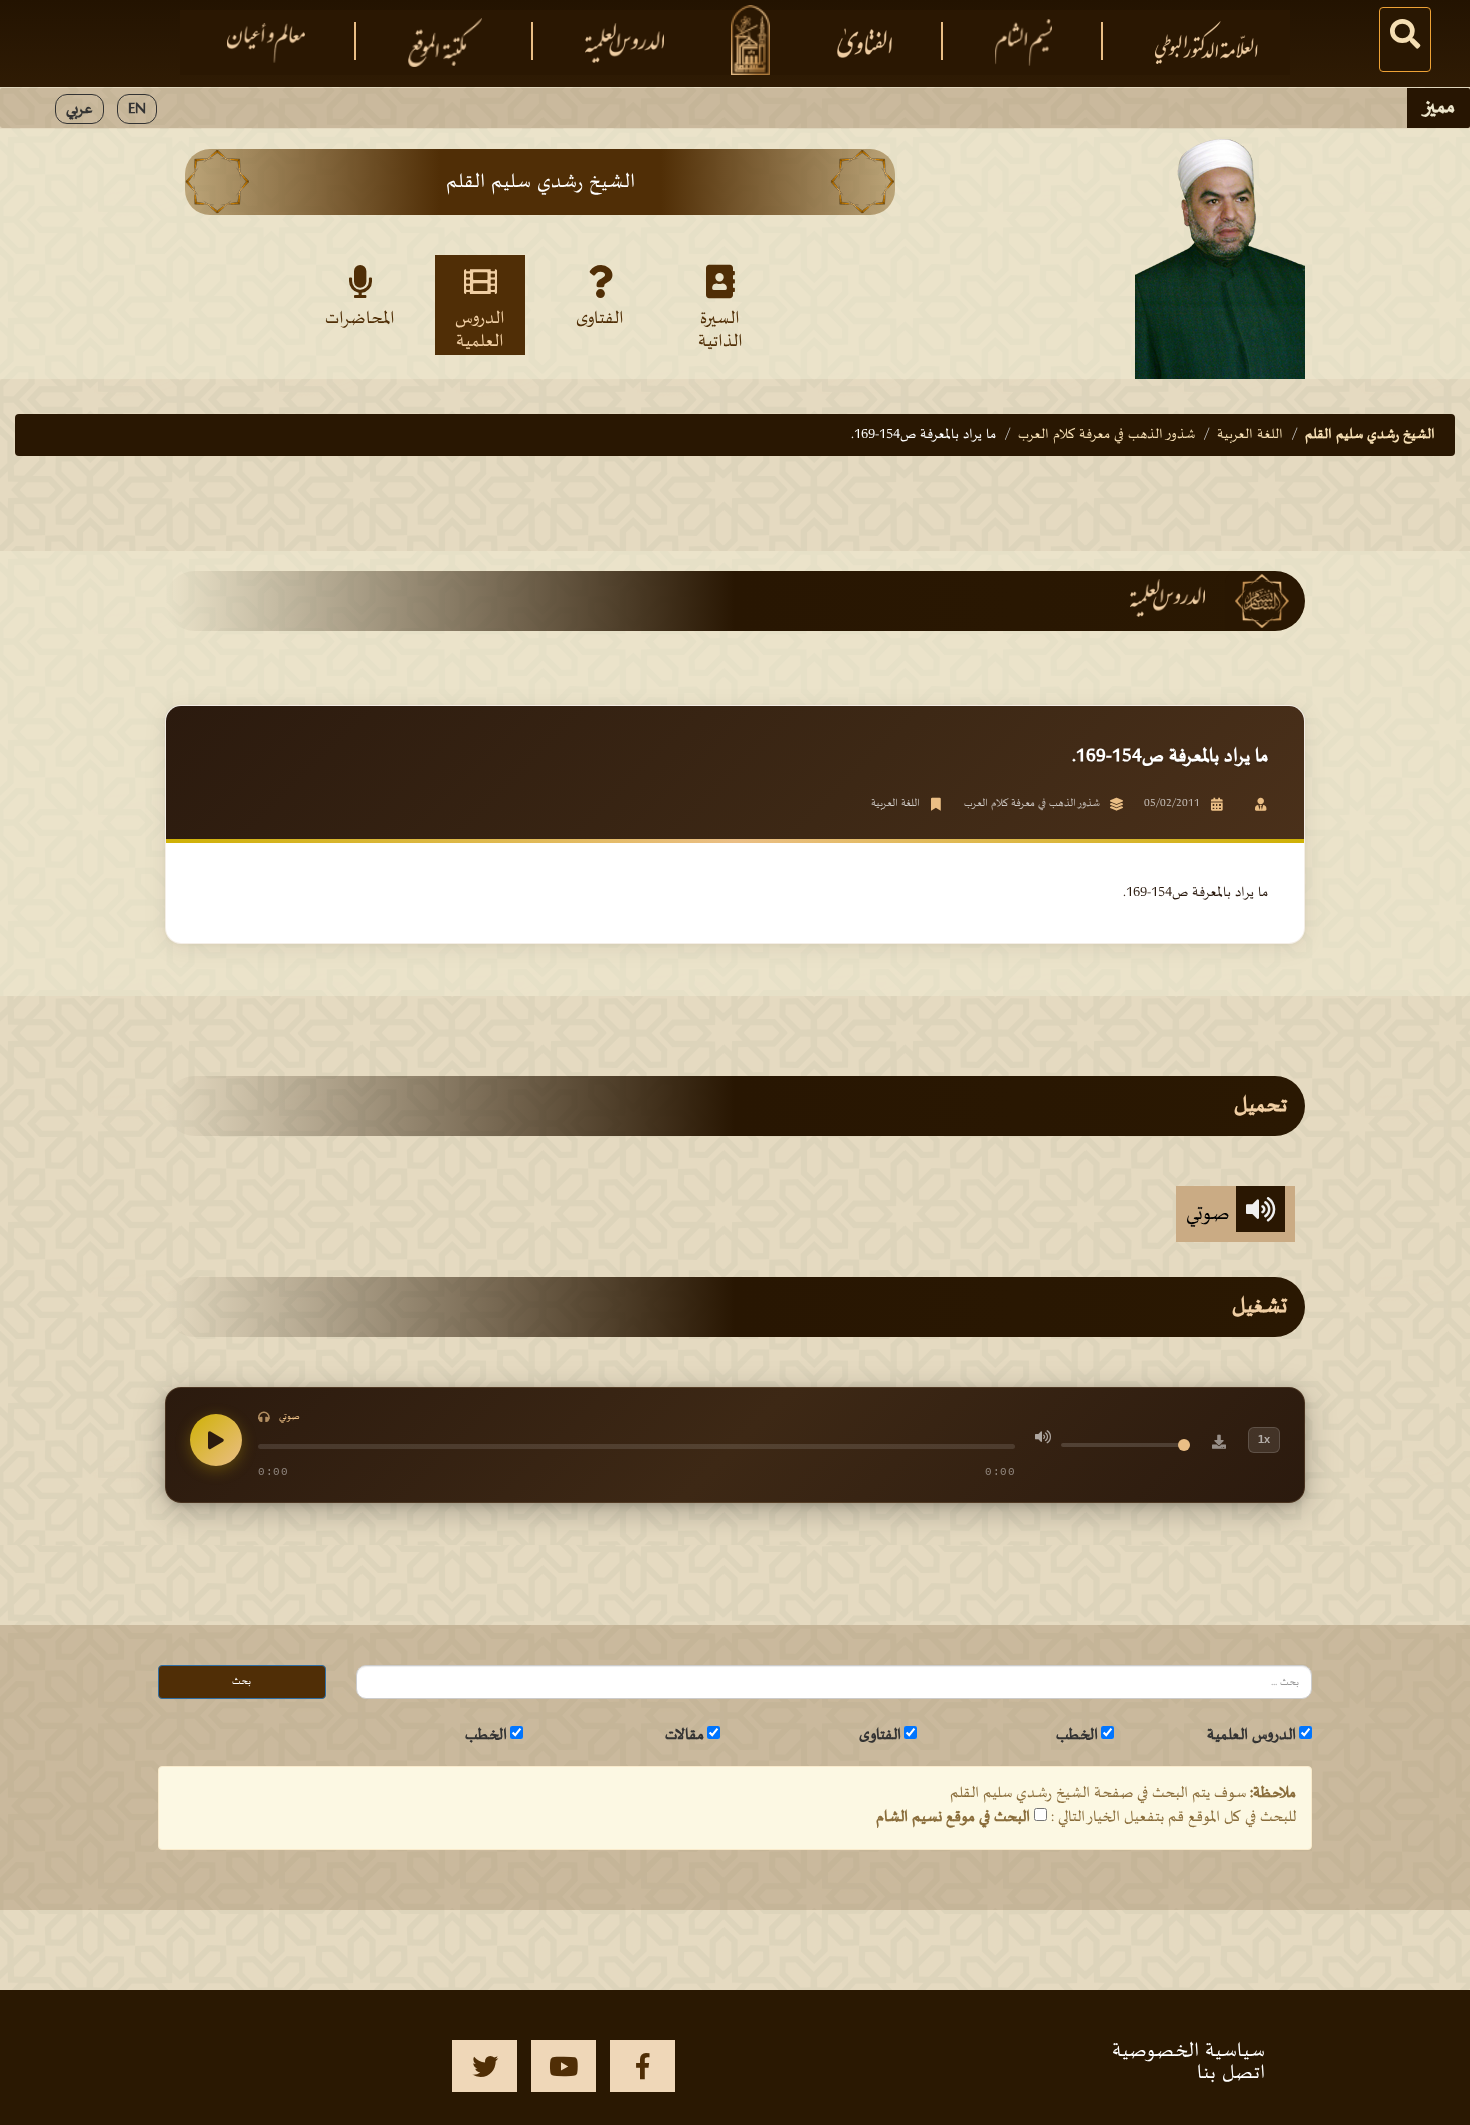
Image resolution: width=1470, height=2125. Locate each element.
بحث (241, 1681)
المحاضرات (360, 319)
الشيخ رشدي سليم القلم (1370, 434)
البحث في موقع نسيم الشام (953, 1817)
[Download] (1219, 1445)
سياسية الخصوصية (1188, 2051)
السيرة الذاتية (720, 329)
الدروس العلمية (480, 329)
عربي (79, 109)
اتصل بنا (1231, 2073)
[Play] (216, 1440)
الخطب (1077, 1735)
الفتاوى (600, 319)
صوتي (1211, 1214)
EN (137, 109)
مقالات (684, 1735)
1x (1264, 1439)
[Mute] (1043, 1440)
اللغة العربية (1250, 434)
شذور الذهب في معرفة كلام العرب (1106, 434)
